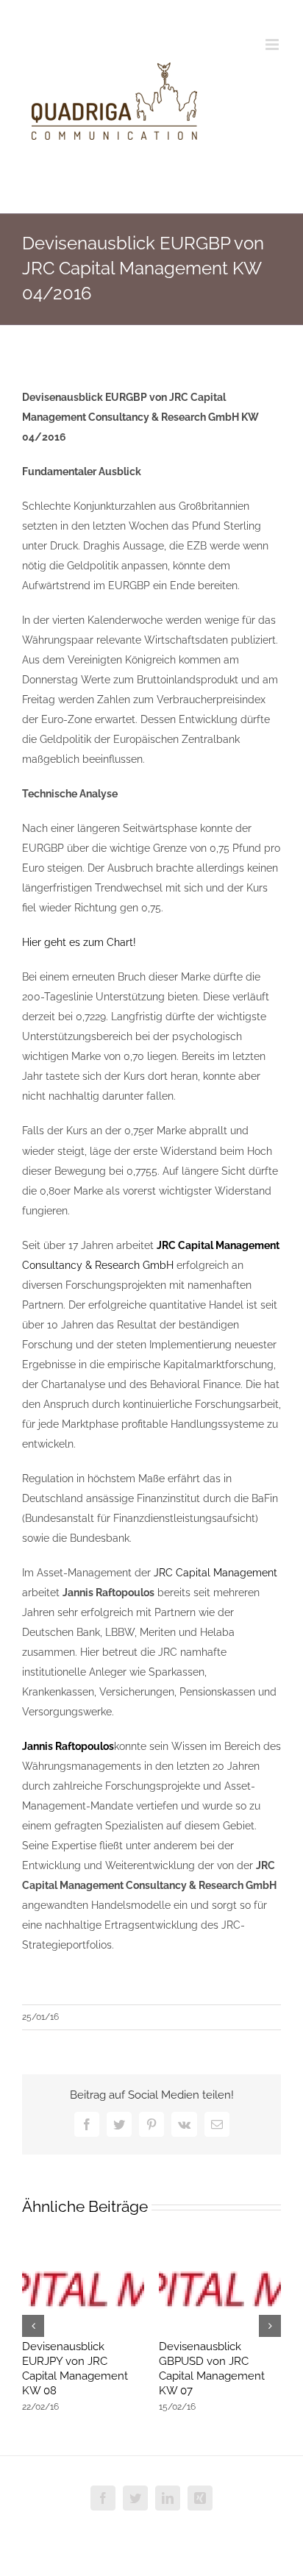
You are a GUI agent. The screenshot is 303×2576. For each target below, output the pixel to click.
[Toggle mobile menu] (273, 45)
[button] (33, 2326)
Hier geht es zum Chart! (79, 942)
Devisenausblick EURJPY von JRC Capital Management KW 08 (75, 2369)
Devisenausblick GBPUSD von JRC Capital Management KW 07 (212, 2369)
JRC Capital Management (215, 1573)
